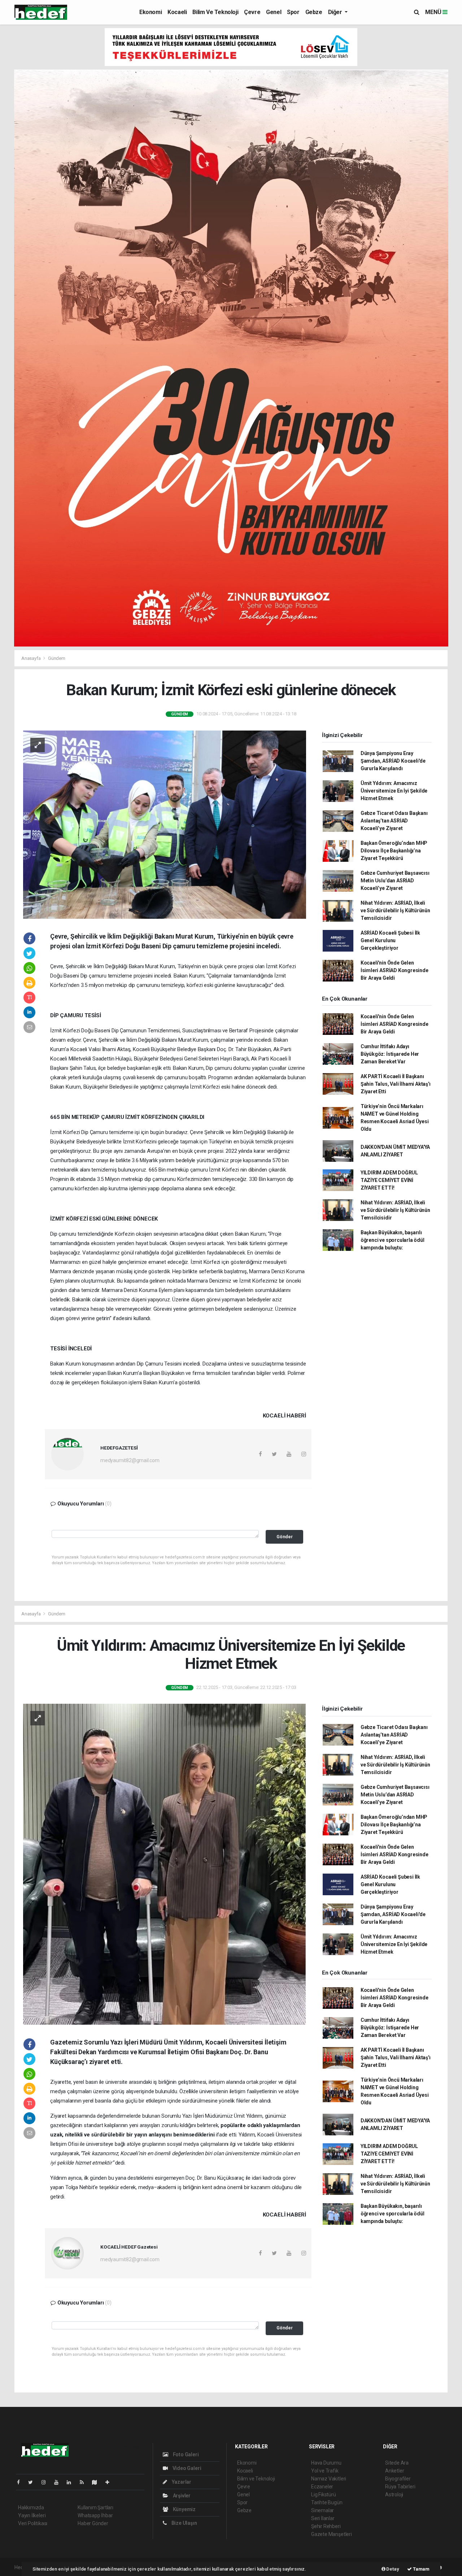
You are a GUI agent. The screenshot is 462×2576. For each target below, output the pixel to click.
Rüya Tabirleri (400, 2487)
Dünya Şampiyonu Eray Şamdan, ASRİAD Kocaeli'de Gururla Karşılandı (393, 761)
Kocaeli (177, 12)
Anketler (395, 2471)
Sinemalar (322, 2510)
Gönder (285, 1537)
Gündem (57, 658)
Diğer (336, 12)
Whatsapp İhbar (95, 2515)
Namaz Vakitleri (329, 2479)
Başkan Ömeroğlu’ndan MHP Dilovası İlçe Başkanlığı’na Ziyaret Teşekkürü (394, 851)
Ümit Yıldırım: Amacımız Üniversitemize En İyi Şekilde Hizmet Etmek (394, 791)
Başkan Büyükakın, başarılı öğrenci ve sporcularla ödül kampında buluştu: (393, 1240)
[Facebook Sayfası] (21, 2482)
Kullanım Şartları (95, 2507)
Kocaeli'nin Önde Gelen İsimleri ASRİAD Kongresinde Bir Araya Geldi (395, 970)
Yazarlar (181, 2482)
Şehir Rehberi (326, 2526)
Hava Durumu (326, 2463)
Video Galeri (186, 2468)
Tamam (421, 2569)
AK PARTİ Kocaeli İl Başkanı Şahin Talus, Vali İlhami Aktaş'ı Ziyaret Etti (396, 1084)
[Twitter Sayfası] (33, 2482)
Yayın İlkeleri (32, 2515)
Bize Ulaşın (184, 2523)
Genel (274, 12)
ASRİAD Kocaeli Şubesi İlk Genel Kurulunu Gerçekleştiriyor (390, 940)
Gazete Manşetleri (332, 2534)
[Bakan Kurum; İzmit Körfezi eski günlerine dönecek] (165, 824)
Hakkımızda (31, 2507)
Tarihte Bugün (327, 2502)
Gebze (314, 12)
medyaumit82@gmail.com (130, 1460)
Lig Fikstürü (324, 2495)
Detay (392, 2569)
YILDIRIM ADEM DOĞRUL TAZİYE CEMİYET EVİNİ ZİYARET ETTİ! (389, 1180)
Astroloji (394, 2495)
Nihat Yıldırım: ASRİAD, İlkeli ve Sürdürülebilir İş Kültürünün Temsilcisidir (395, 910)
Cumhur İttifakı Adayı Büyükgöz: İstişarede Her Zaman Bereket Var (390, 1054)
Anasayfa (31, 658)
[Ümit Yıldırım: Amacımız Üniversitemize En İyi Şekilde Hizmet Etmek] (165, 1864)
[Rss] (85, 2482)
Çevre (252, 12)
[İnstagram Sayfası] (47, 2482)
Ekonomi (151, 12)
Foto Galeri (185, 2454)
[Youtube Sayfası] (59, 2482)
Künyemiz (184, 2509)
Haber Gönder (93, 2523)
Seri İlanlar (323, 2518)
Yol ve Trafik (325, 2471)
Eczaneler (322, 2487)
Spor (293, 12)
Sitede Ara (397, 2463)
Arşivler (181, 2496)
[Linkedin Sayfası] (72, 2482)
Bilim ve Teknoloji (215, 12)
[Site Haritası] (97, 2482)
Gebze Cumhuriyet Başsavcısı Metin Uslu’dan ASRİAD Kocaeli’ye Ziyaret (395, 881)
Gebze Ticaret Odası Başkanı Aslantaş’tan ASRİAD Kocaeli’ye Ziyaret (394, 821)
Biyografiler (398, 2479)
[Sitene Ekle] (110, 2482)
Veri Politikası (33, 2523)
